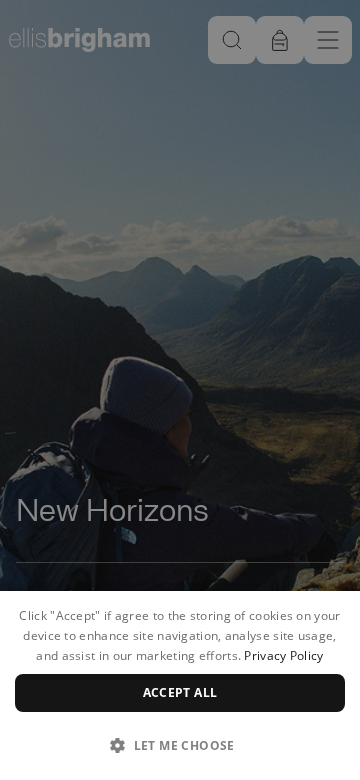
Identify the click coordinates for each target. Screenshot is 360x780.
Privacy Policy (283, 655)
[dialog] (180, 685)
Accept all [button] (180, 692)
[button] (180, 745)
